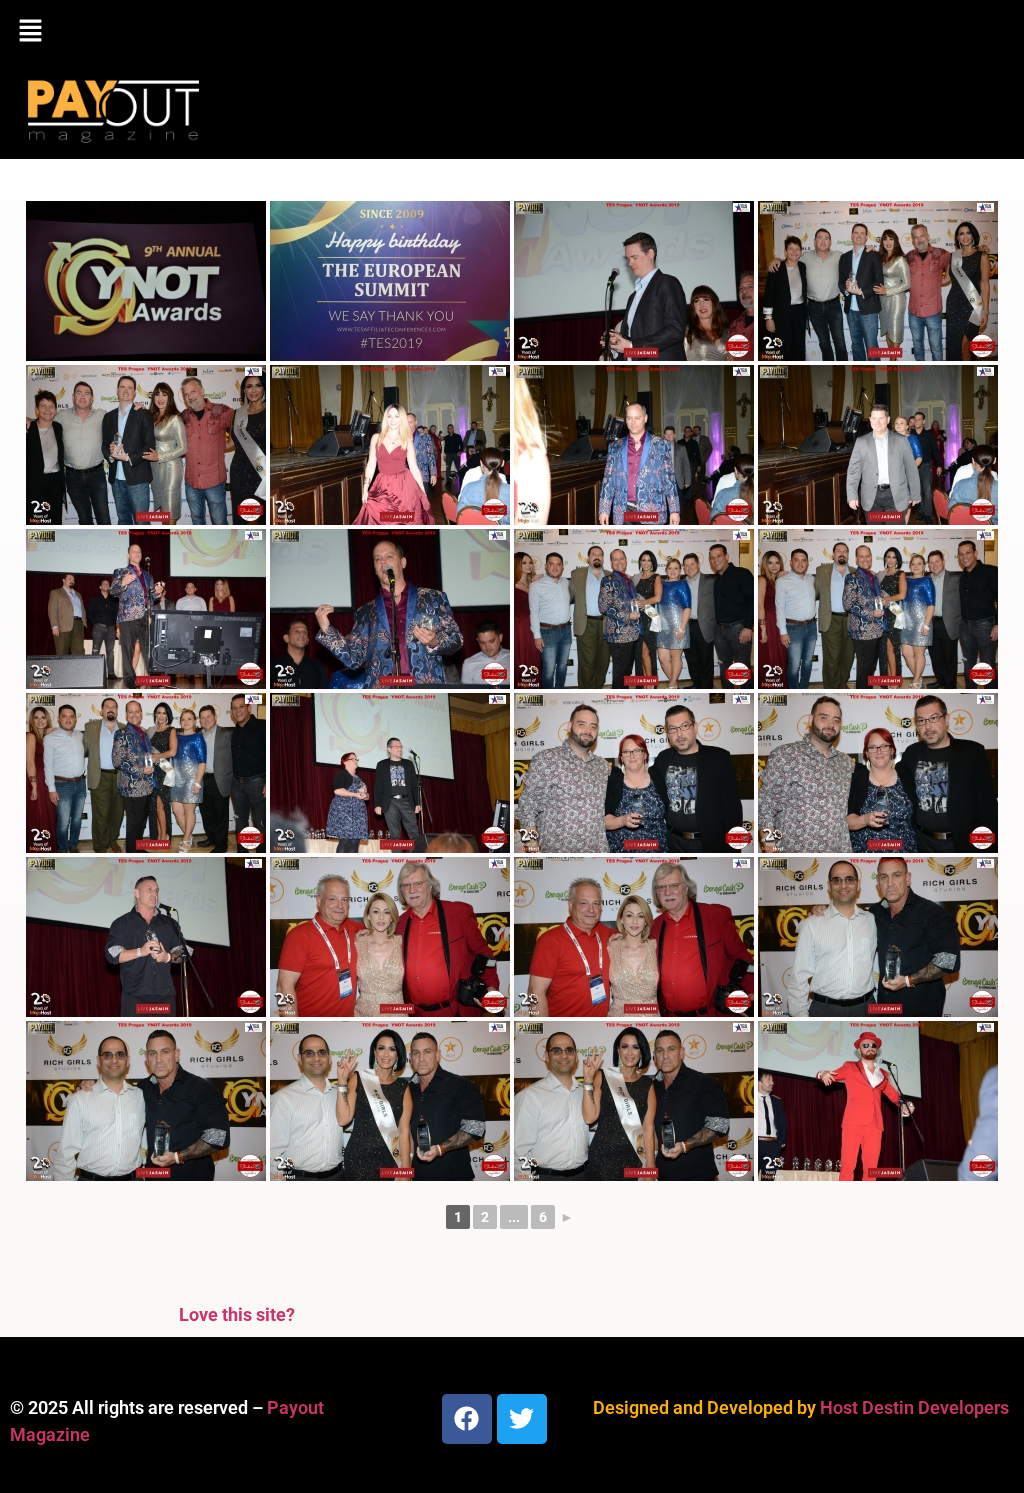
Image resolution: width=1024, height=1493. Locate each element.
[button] (512, 32)
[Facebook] (467, 1419)
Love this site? (237, 1314)
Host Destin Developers (914, 1407)
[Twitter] (522, 1419)
